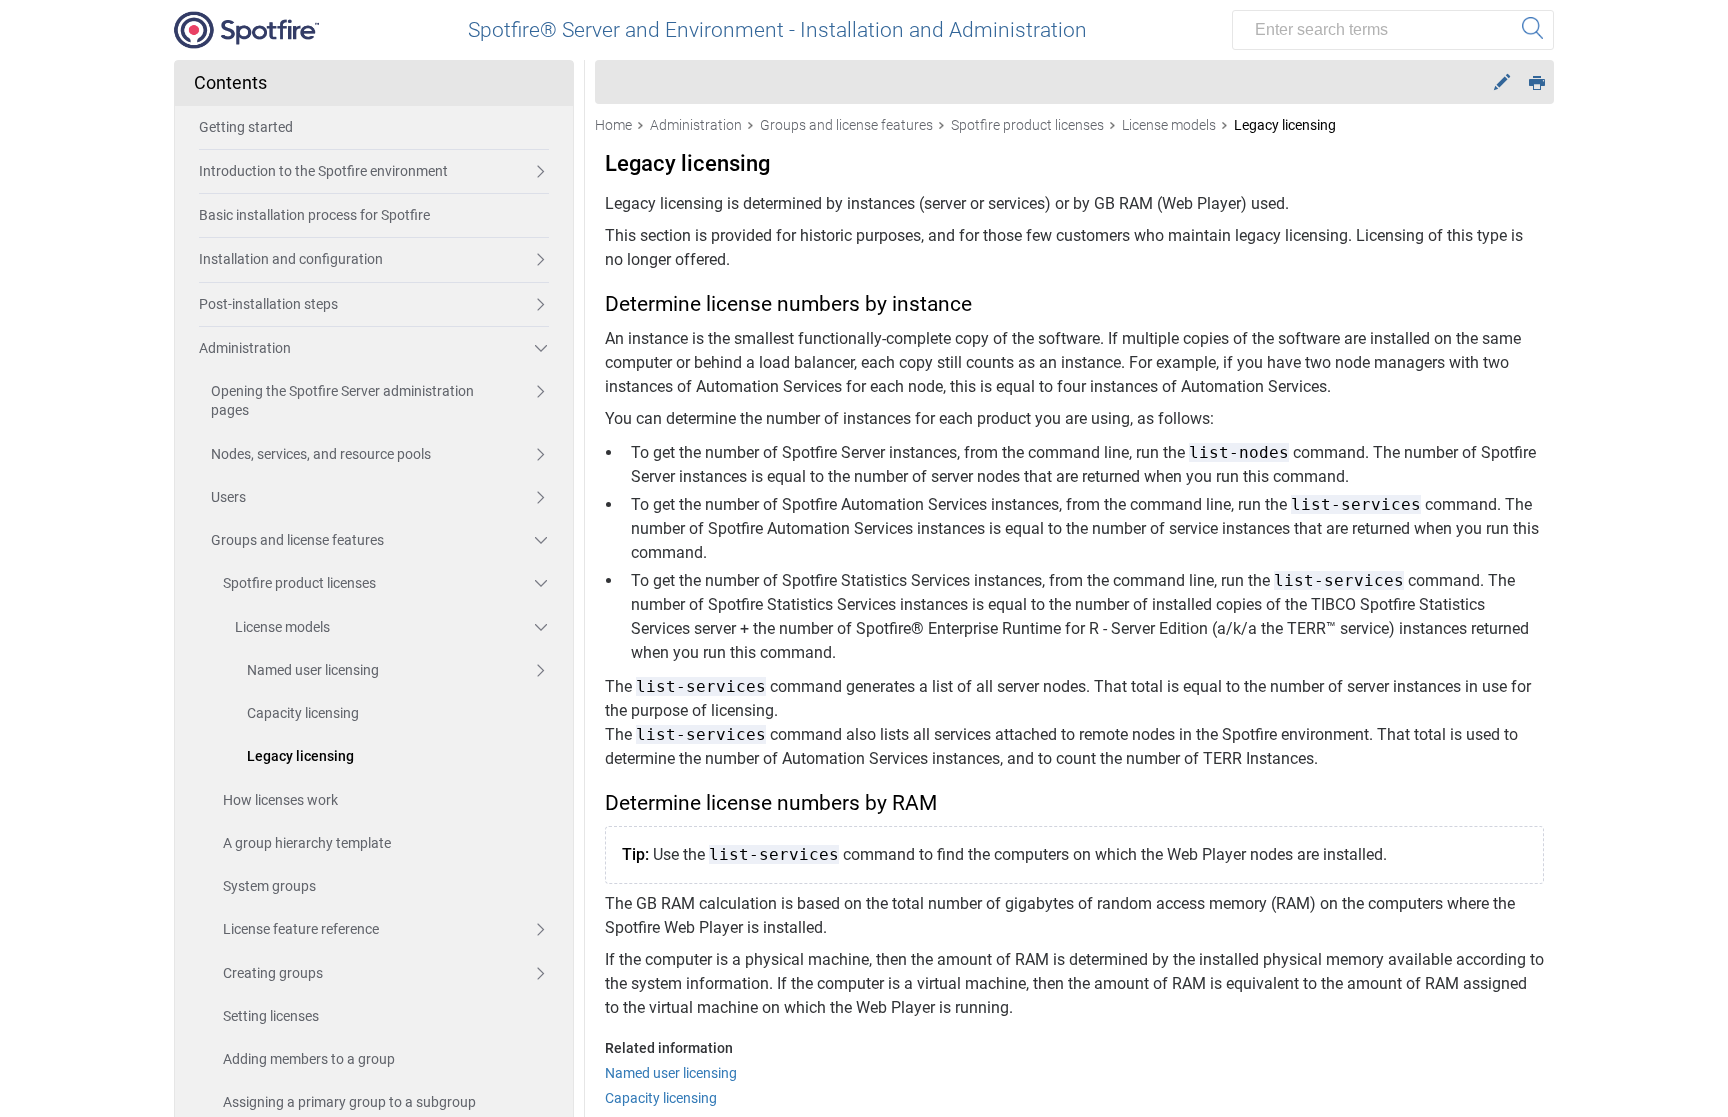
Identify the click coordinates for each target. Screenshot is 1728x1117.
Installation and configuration (291, 259)
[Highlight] (1502, 82)
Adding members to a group (309, 1059)
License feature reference (301, 929)
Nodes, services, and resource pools (321, 454)
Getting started (246, 127)
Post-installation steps (268, 304)
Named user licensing (313, 670)
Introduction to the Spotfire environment (323, 171)
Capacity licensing (303, 713)
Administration (245, 348)
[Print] (1537, 81)
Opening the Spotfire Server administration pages (342, 400)
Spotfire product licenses (299, 583)
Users (228, 497)
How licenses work (280, 800)
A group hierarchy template (307, 843)
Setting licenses (271, 1016)
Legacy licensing (300, 756)
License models (282, 627)
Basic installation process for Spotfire (314, 215)
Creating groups (273, 973)
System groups (269, 886)
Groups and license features (297, 540)
